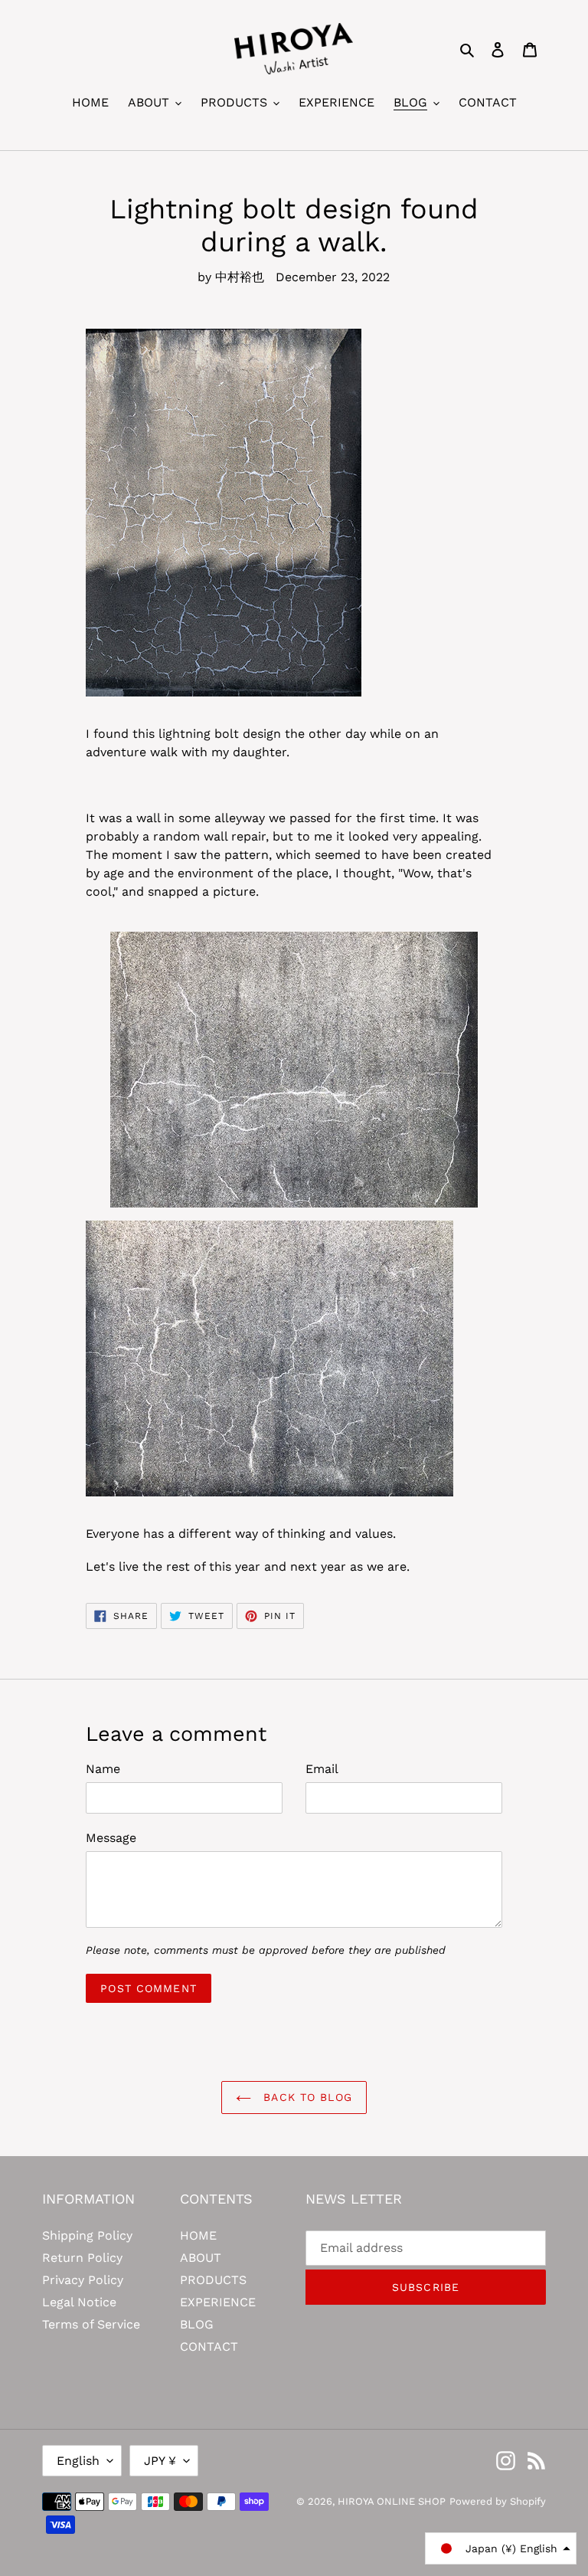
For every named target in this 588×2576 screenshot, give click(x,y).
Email (322, 1769)
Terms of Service (91, 2324)
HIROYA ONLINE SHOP (392, 2501)
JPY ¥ (160, 2461)
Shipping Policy (87, 2235)
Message (111, 1838)
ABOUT (201, 2258)
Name (103, 1769)
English (78, 2461)
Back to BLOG (305, 2097)
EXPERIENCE (218, 2302)
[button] (501, 2548)
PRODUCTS (213, 2280)
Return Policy (82, 2258)
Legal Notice (79, 2302)
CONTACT (209, 2347)
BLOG (197, 2324)
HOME (198, 2235)
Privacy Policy (83, 2280)
